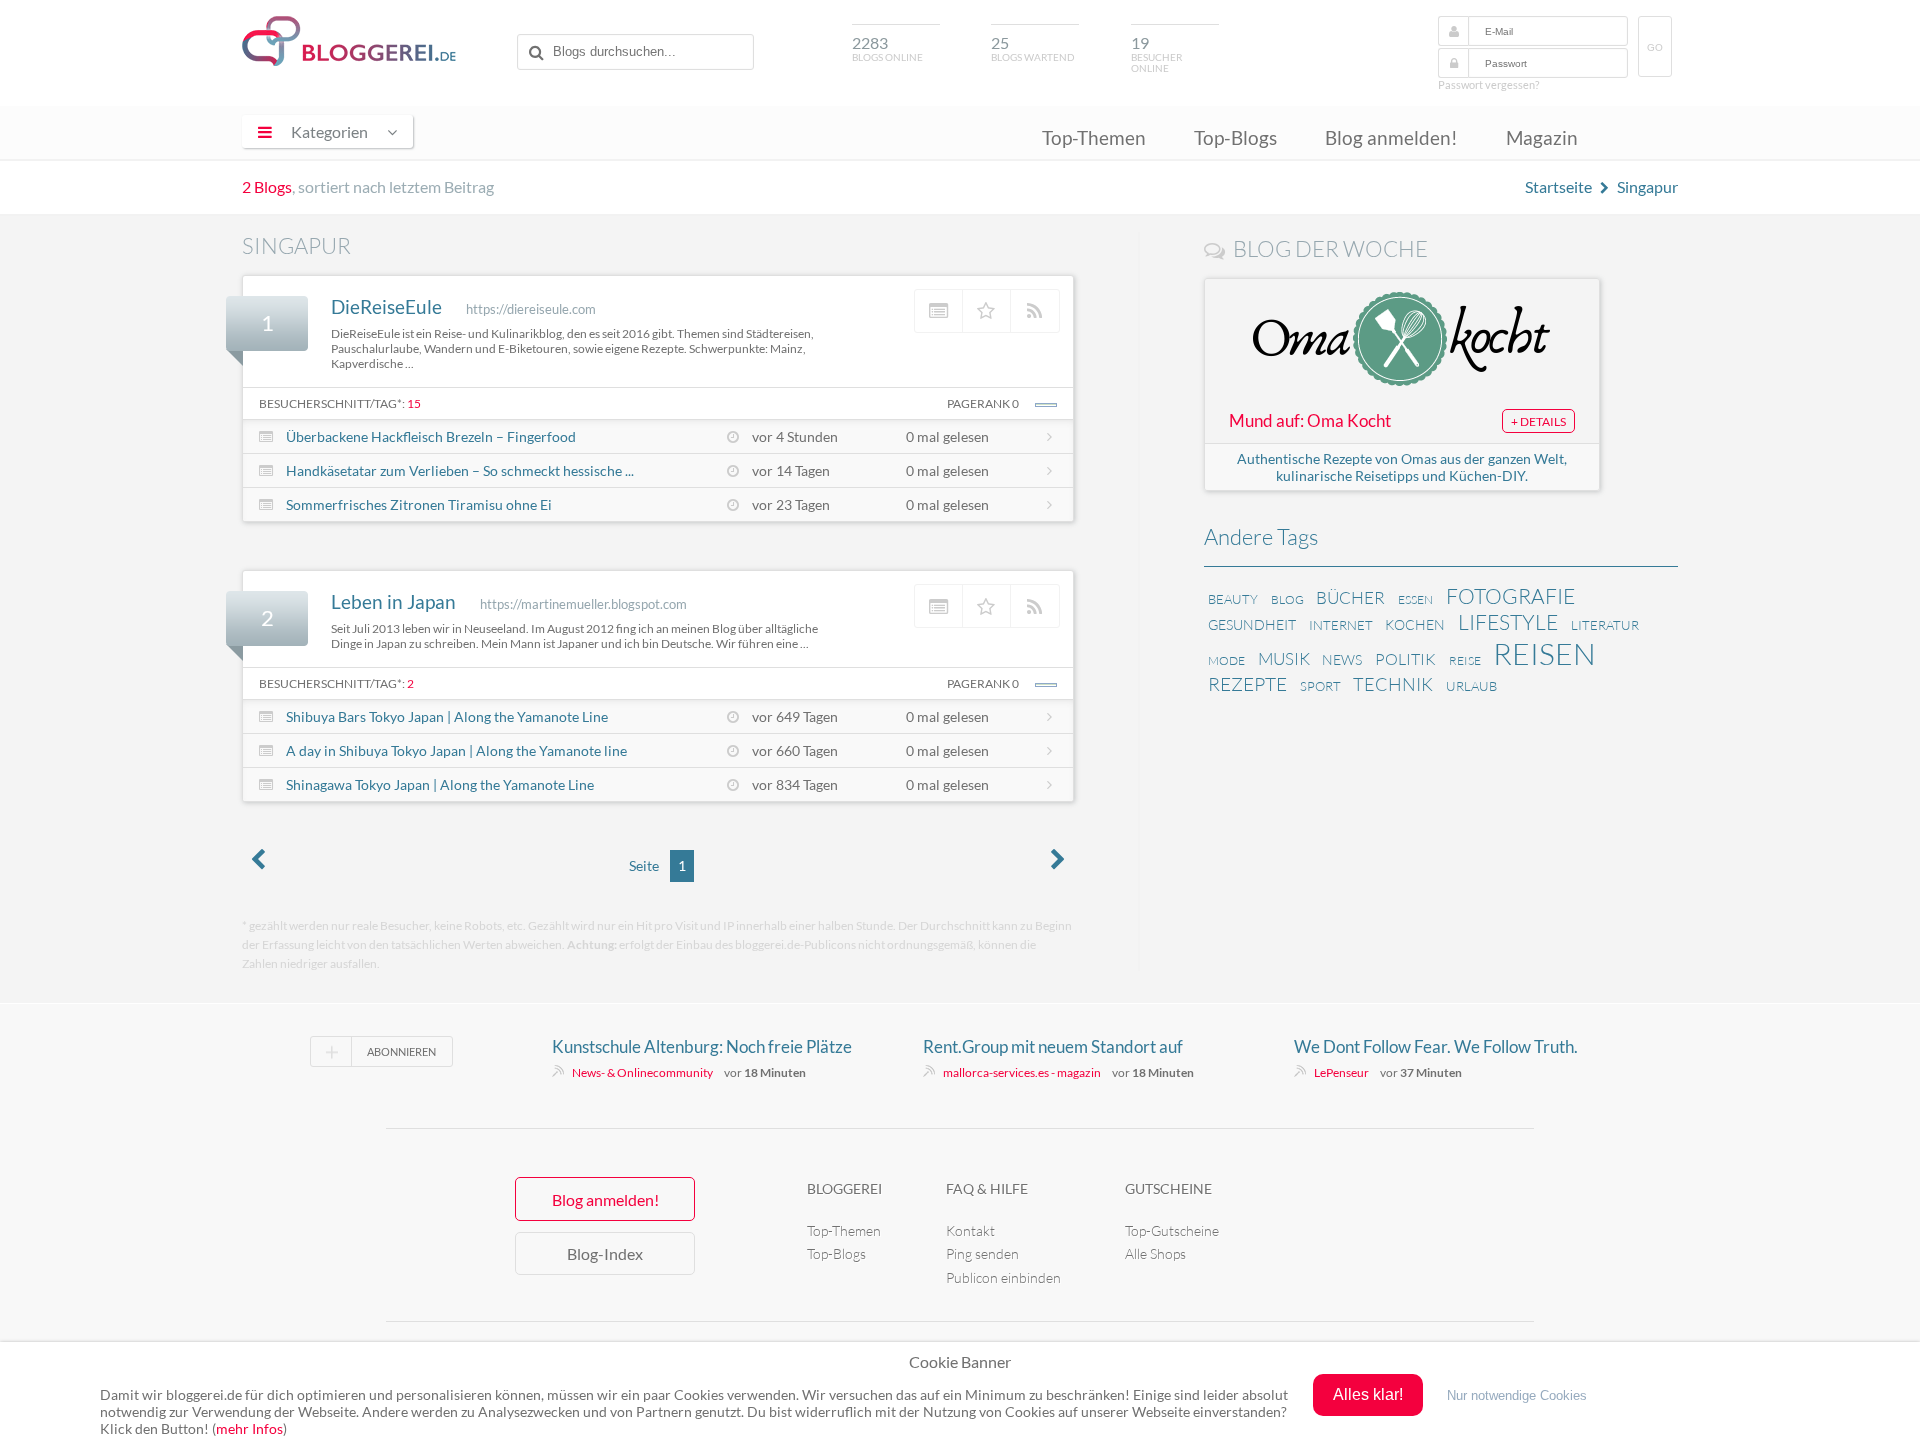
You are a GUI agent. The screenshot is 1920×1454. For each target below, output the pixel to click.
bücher (1350, 597)
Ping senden (982, 1253)
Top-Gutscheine (1172, 1230)
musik (1284, 658)
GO (1655, 47)
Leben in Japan (393, 601)
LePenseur (1341, 1072)
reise (1465, 660)
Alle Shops (1155, 1253)
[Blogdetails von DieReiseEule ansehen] (939, 311)
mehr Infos (249, 1428)
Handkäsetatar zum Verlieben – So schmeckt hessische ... (460, 470)
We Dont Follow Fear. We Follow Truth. (1436, 1046)
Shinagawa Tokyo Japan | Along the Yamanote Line (440, 784)
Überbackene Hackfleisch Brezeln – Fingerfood (431, 436)
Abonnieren (401, 1051)
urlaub (1471, 686)
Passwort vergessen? (1488, 84)
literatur (1605, 625)
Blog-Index (605, 1253)
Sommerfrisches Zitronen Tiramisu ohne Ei (419, 504)
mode (1226, 660)
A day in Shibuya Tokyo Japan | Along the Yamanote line (456, 750)
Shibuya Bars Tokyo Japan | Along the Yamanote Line (447, 716)
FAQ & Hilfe (987, 1188)
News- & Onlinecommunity (642, 1072)
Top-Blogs (1235, 137)
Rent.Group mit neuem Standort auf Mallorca (1053, 1047)
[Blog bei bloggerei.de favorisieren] (987, 311)
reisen (1544, 653)
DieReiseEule (386, 306)
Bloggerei (844, 1188)
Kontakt (970, 1230)
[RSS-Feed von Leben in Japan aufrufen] (1035, 606)
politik (1405, 659)
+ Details (1538, 421)
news (1342, 659)
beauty (1233, 599)
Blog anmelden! (1391, 137)
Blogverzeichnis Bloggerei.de (349, 41)
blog (1287, 599)
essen (1415, 599)
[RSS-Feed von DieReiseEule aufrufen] (1035, 311)
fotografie (1510, 596)
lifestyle (1508, 622)
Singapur (1647, 186)
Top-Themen (1094, 137)
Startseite (1558, 186)
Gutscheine (1168, 1188)
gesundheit (1252, 624)
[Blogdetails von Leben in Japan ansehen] (939, 606)
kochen (1415, 624)
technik (1393, 684)
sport (1320, 686)
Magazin (1542, 137)
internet (1341, 625)
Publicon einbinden (1003, 1277)
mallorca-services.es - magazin (1022, 1072)
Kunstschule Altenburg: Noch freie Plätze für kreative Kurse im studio (702, 1047)
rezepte (1247, 684)
